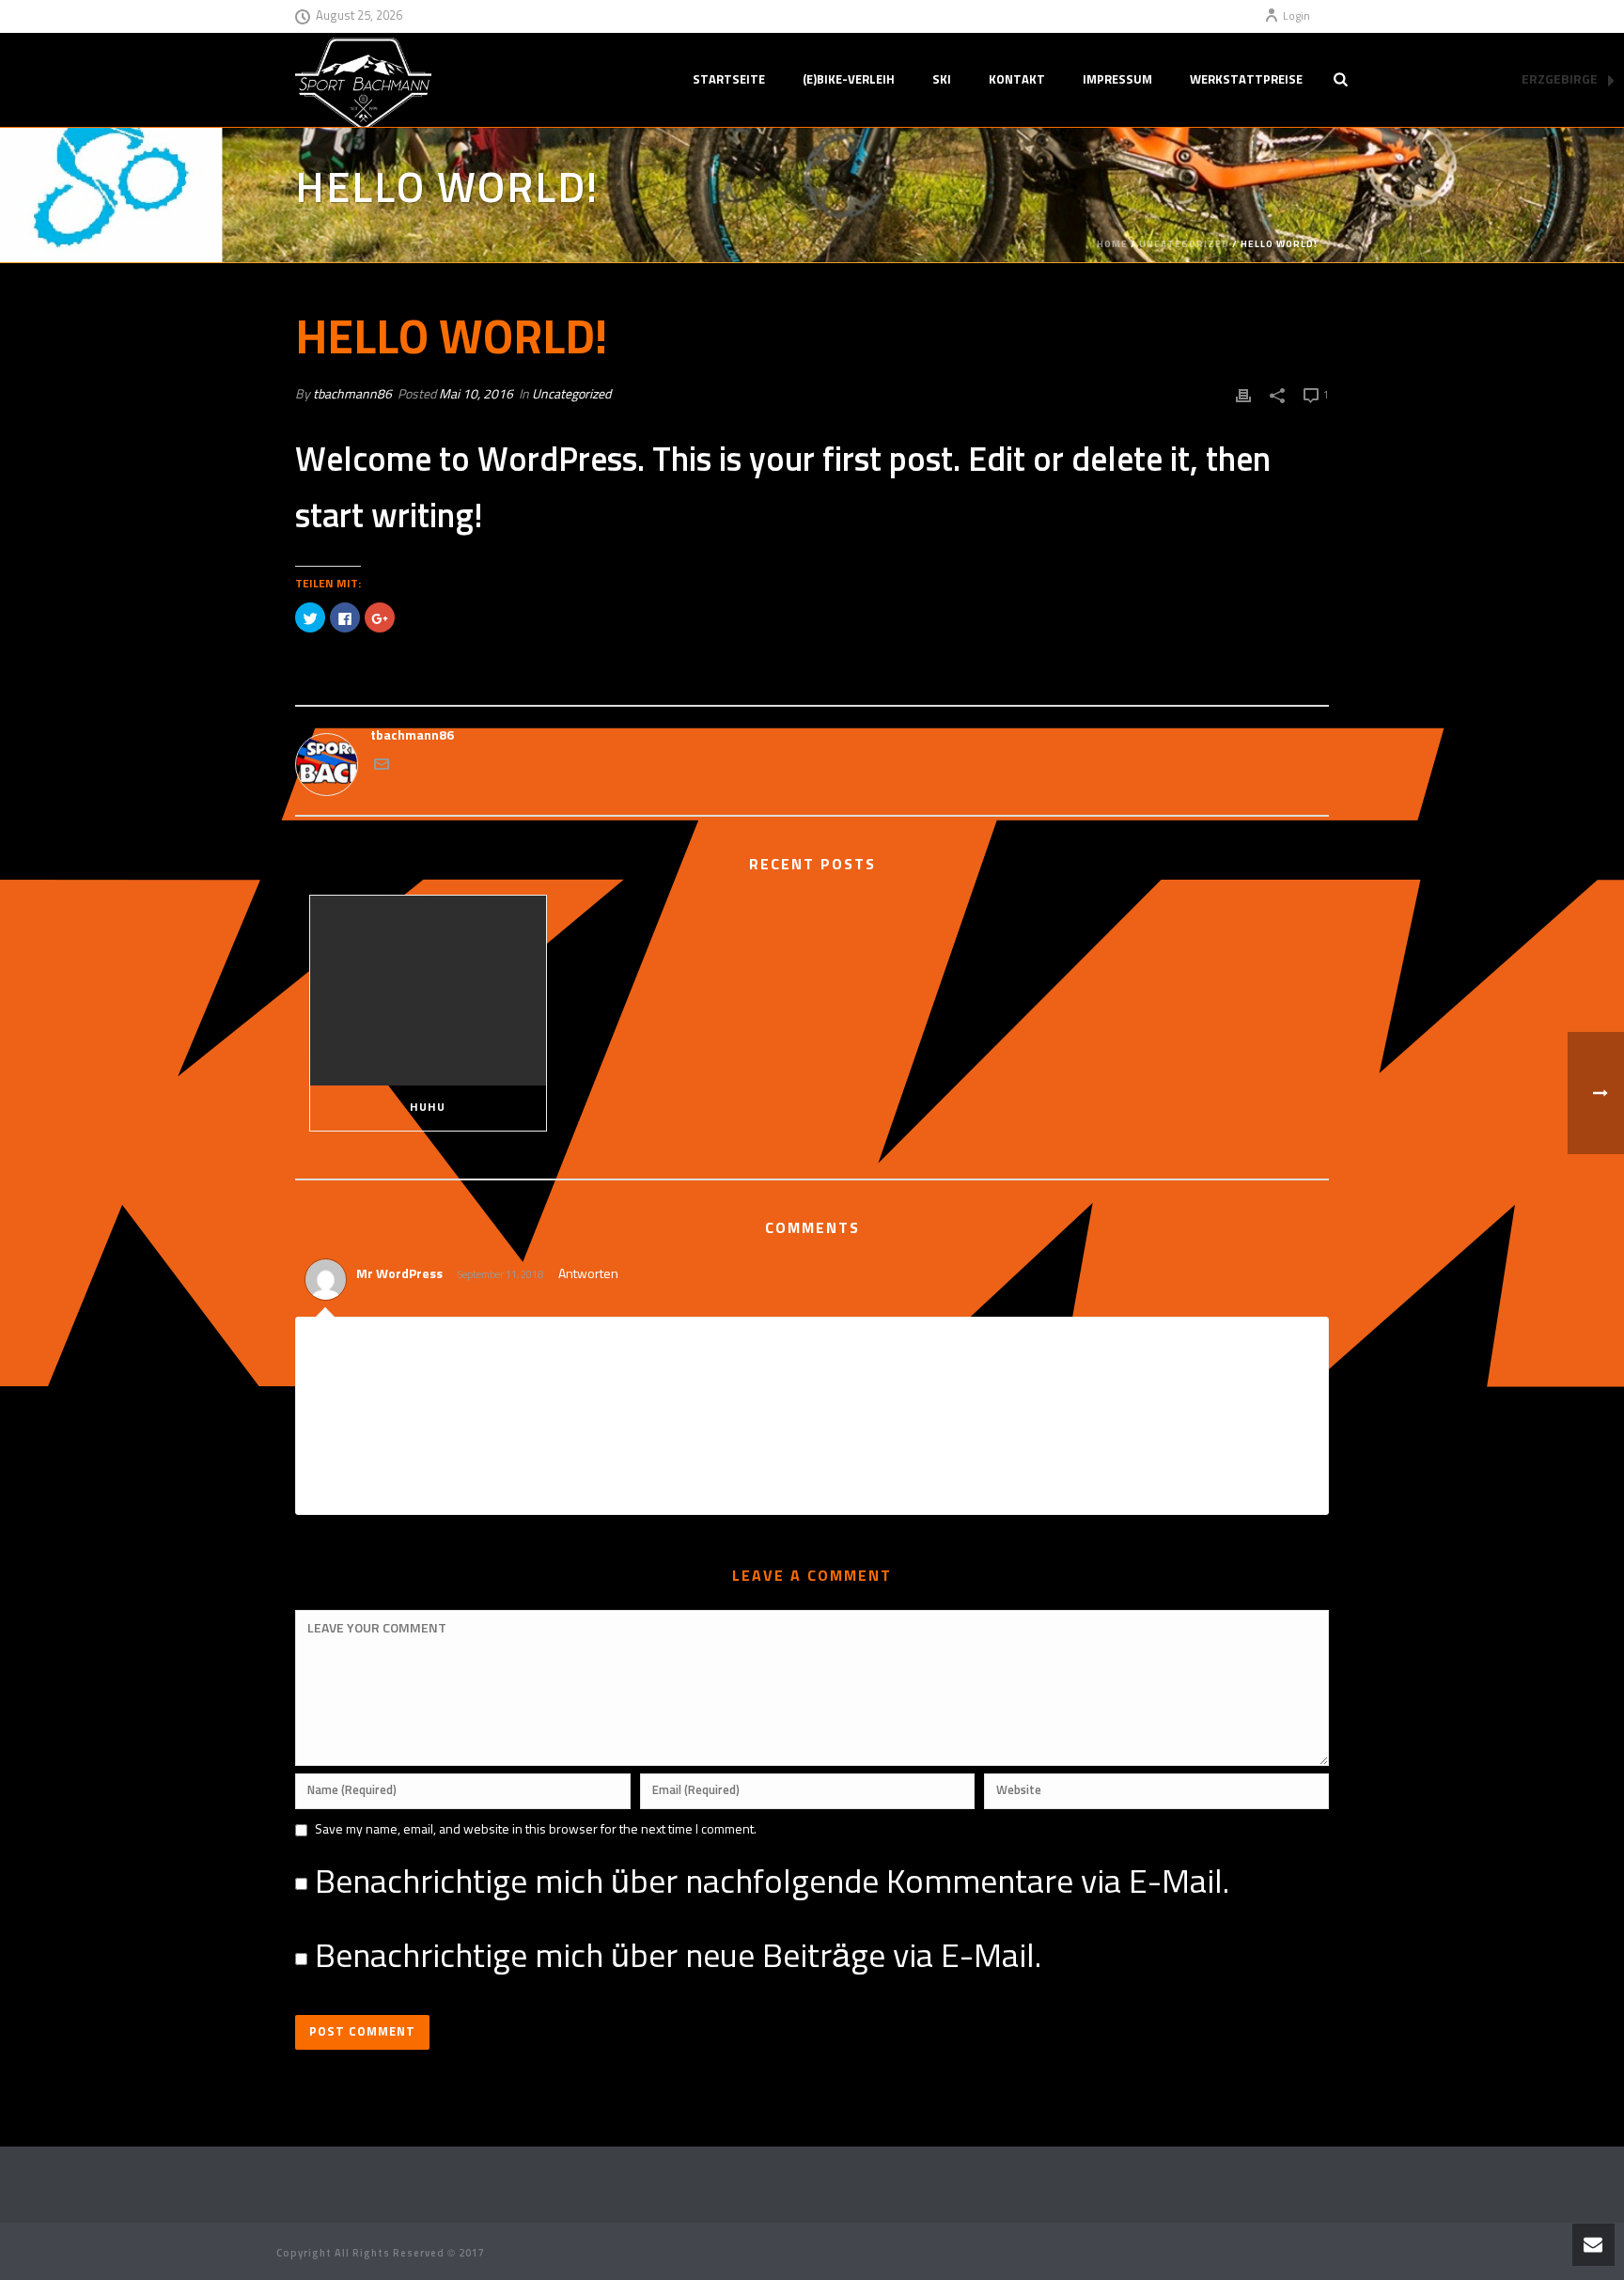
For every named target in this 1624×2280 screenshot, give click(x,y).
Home (1112, 244)
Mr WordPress (399, 1274)
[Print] (1243, 395)
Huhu (428, 1108)
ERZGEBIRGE (1561, 80)
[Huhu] (428, 990)
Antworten (588, 1274)
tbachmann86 (352, 395)
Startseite (729, 80)
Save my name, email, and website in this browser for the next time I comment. (536, 1830)
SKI (942, 80)
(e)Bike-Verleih (849, 80)
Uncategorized (1184, 244)
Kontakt (1017, 80)
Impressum (1117, 80)
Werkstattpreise (1246, 80)
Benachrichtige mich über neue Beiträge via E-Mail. (678, 1958)
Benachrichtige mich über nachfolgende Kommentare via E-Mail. (772, 1883)
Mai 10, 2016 (476, 395)
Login (1296, 17)
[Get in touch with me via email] (382, 768)
